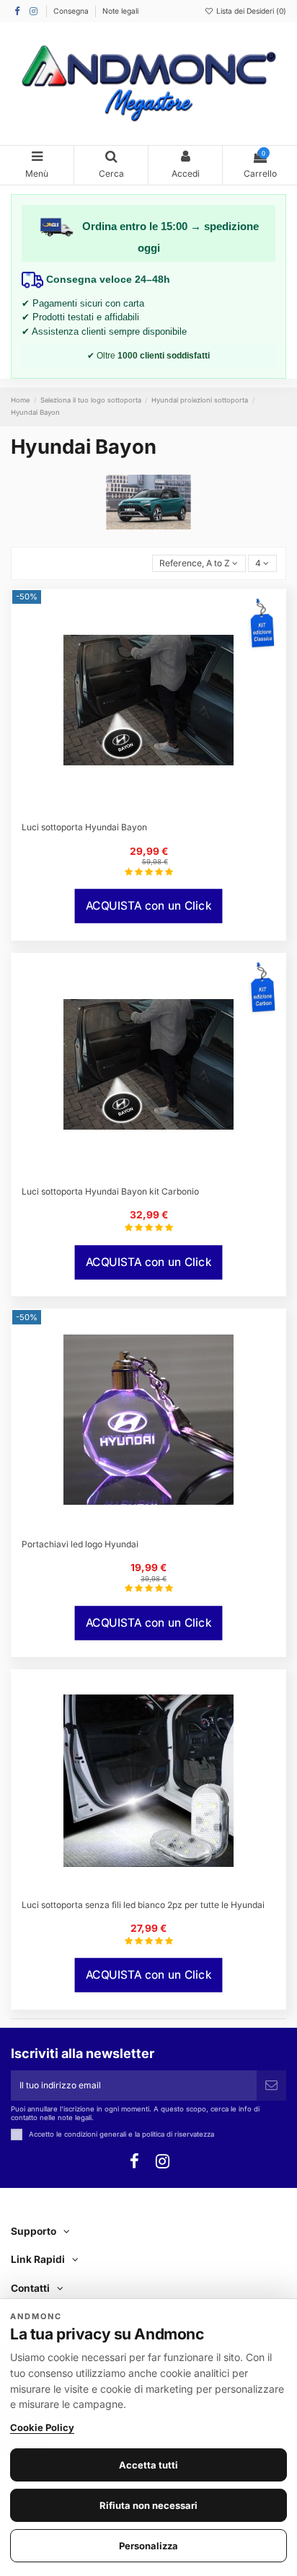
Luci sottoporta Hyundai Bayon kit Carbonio (110, 1191)
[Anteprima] (157, 809)
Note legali (120, 11)
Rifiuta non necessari (148, 2505)
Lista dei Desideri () (250, 11)
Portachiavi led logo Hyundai (80, 1544)
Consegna (72, 11)
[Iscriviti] (271, 2085)
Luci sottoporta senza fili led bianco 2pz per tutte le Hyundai (143, 1905)
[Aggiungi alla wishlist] (140, 809)
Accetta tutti (148, 2465)
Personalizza (148, 2546)
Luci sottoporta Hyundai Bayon (84, 827)
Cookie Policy (42, 2427)
